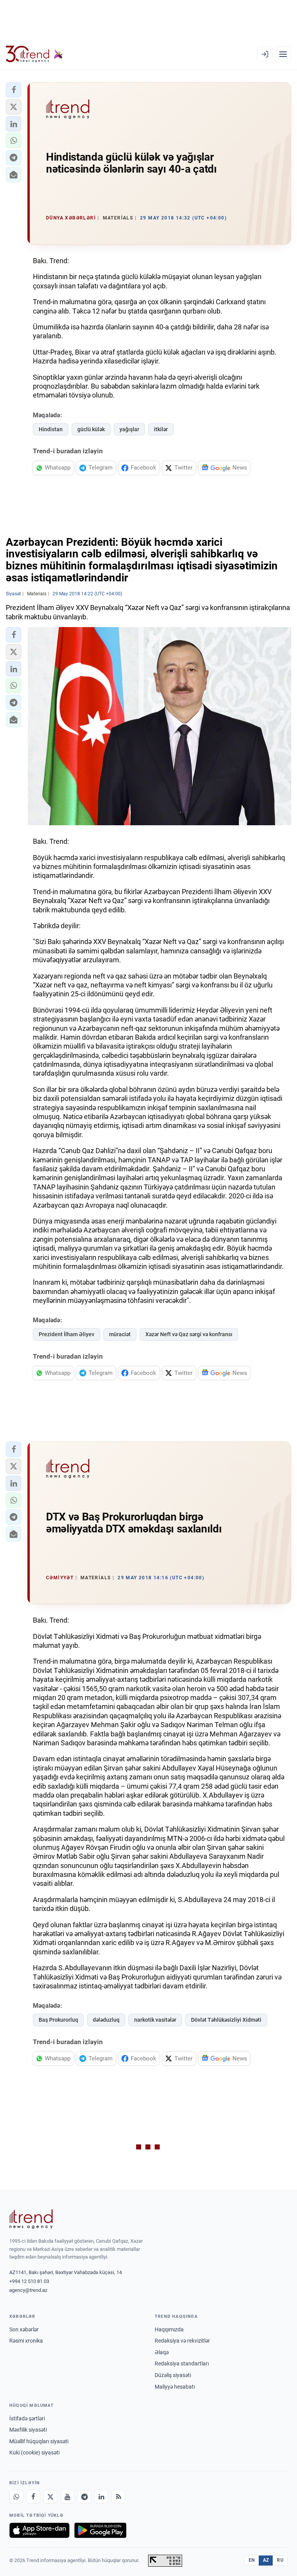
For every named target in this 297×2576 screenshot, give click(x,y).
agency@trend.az (28, 2290)
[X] (50, 2497)
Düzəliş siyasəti (173, 2375)
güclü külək (91, 429)
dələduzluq (106, 2020)
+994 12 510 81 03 (29, 2281)
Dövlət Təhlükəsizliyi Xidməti (226, 2020)
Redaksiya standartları (182, 2363)
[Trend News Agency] (31, 2219)
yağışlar (129, 429)
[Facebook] (33, 2497)
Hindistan (51, 429)
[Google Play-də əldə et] (100, 2530)
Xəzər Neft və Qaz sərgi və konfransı (189, 1334)
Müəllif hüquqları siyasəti (39, 2441)
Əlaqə (162, 2352)
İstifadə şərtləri (27, 2418)
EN (252, 2560)
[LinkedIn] (101, 2497)
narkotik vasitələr (155, 2020)
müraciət (120, 1334)
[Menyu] (283, 54)
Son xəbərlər (24, 2329)
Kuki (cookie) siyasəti (34, 2453)
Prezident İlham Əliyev (67, 1334)
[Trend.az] (34, 54)
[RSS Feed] (118, 2497)
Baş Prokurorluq (58, 2020)
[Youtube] (67, 2497)
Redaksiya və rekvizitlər (182, 2341)
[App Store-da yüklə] (39, 2530)
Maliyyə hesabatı (175, 2387)
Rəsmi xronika (26, 2341)
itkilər (161, 429)
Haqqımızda (169, 2329)
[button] (14, 90)
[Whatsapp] (16, 2497)
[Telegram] (84, 2497)
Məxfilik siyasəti (28, 2430)
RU (280, 2560)
